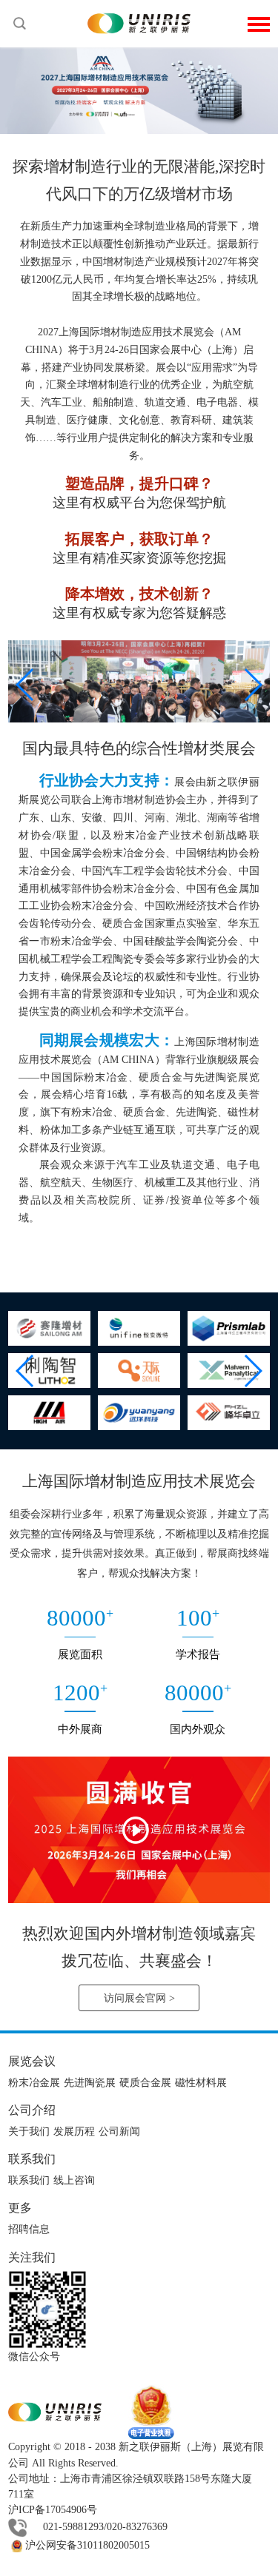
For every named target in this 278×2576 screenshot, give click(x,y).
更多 (20, 2208)
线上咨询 (74, 2180)
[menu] (259, 23)
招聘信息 (29, 2229)
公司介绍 (32, 2110)
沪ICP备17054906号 (53, 2510)
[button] (26, 685)
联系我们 (32, 2159)
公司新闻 (119, 2131)
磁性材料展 (201, 2083)
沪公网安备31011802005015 (86, 2545)
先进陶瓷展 (90, 2083)
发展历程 (74, 2131)
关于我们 (29, 2131)
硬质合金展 (145, 2083)
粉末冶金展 (34, 2083)
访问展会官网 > (139, 1998)
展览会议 (32, 2061)
